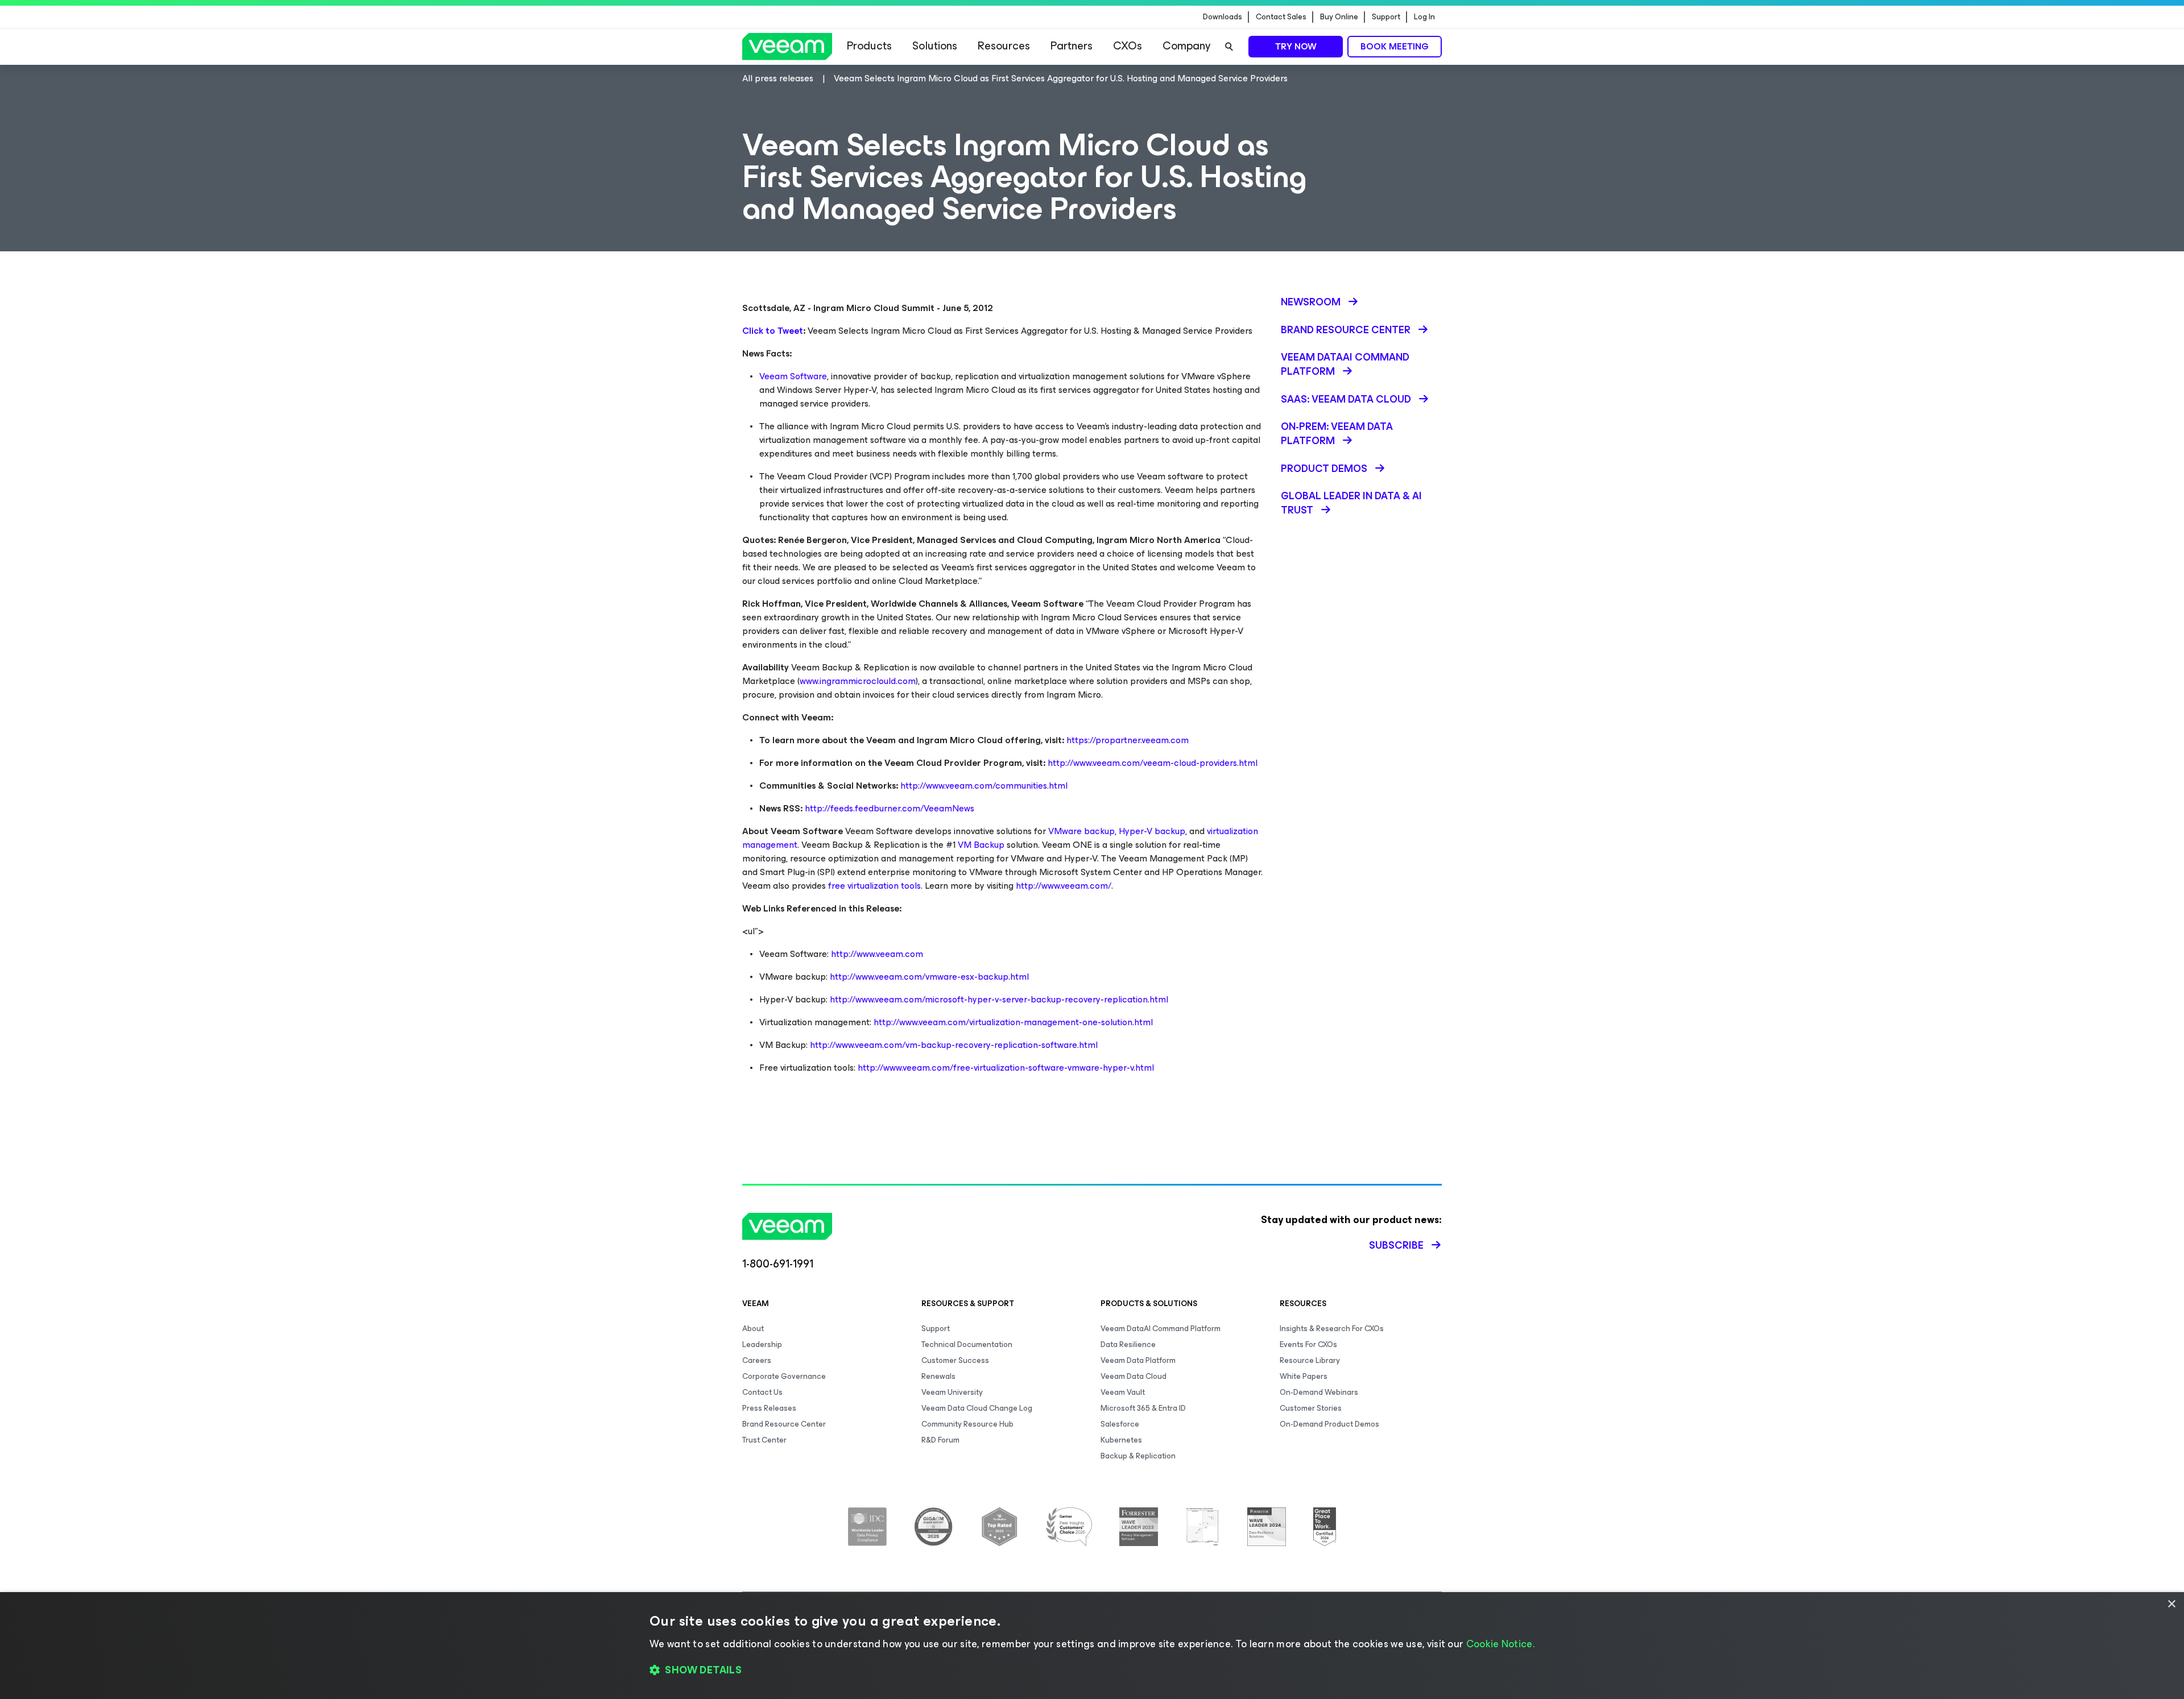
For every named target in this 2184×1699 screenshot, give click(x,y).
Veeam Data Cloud (1134, 1376)
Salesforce (1120, 1424)
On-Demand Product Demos (1329, 1424)
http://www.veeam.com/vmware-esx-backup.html (929, 977)
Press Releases (769, 1408)
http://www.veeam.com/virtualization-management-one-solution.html (1013, 1022)
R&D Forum (940, 1440)
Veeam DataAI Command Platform (1161, 1329)
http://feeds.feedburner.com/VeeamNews (890, 808)
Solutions (935, 46)
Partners (1072, 46)
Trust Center (764, 1440)
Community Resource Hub (967, 1424)
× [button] (2171, 1604)
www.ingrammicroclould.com (858, 681)
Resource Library (1310, 1360)
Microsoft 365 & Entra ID (1143, 1408)
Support (1386, 17)
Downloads (1223, 17)
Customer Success (955, 1360)
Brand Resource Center (784, 1424)
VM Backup (981, 845)
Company (1186, 46)
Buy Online (1339, 17)
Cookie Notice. (1500, 1644)
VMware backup (1081, 831)
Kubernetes (1121, 1440)
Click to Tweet (773, 331)
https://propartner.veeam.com (1128, 740)
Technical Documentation (967, 1344)
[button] (1092, 1671)
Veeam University (952, 1392)
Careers (757, 1360)
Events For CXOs (1308, 1344)
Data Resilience (1128, 1344)
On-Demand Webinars (1319, 1392)
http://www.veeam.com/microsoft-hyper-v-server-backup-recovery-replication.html (999, 999)
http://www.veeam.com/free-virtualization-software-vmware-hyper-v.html (1006, 1068)
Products (869, 46)
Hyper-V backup (1152, 831)
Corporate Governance (784, 1376)
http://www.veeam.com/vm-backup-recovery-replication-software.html (954, 1045)
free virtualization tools (874, 886)
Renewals (938, 1376)
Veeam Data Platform (1138, 1360)
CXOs (1128, 46)
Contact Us (762, 1392)
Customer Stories (1311, 1408)
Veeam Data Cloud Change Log (977, 1408)
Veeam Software (793, 376)
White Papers (1304, 1376)
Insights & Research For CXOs (1332, 1329)
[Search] (1229, 47)
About (753, 1329)
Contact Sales (1281, 17)
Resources (1004, 46)
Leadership (762, 1344)
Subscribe (1396, 1245)
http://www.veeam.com (877, 954)
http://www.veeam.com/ (1064, 886)
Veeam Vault (1123, 1392)
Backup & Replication (1138, 1456)
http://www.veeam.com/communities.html (984, 786)
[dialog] (1092, 1646)
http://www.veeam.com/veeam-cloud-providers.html (1153, 763)
